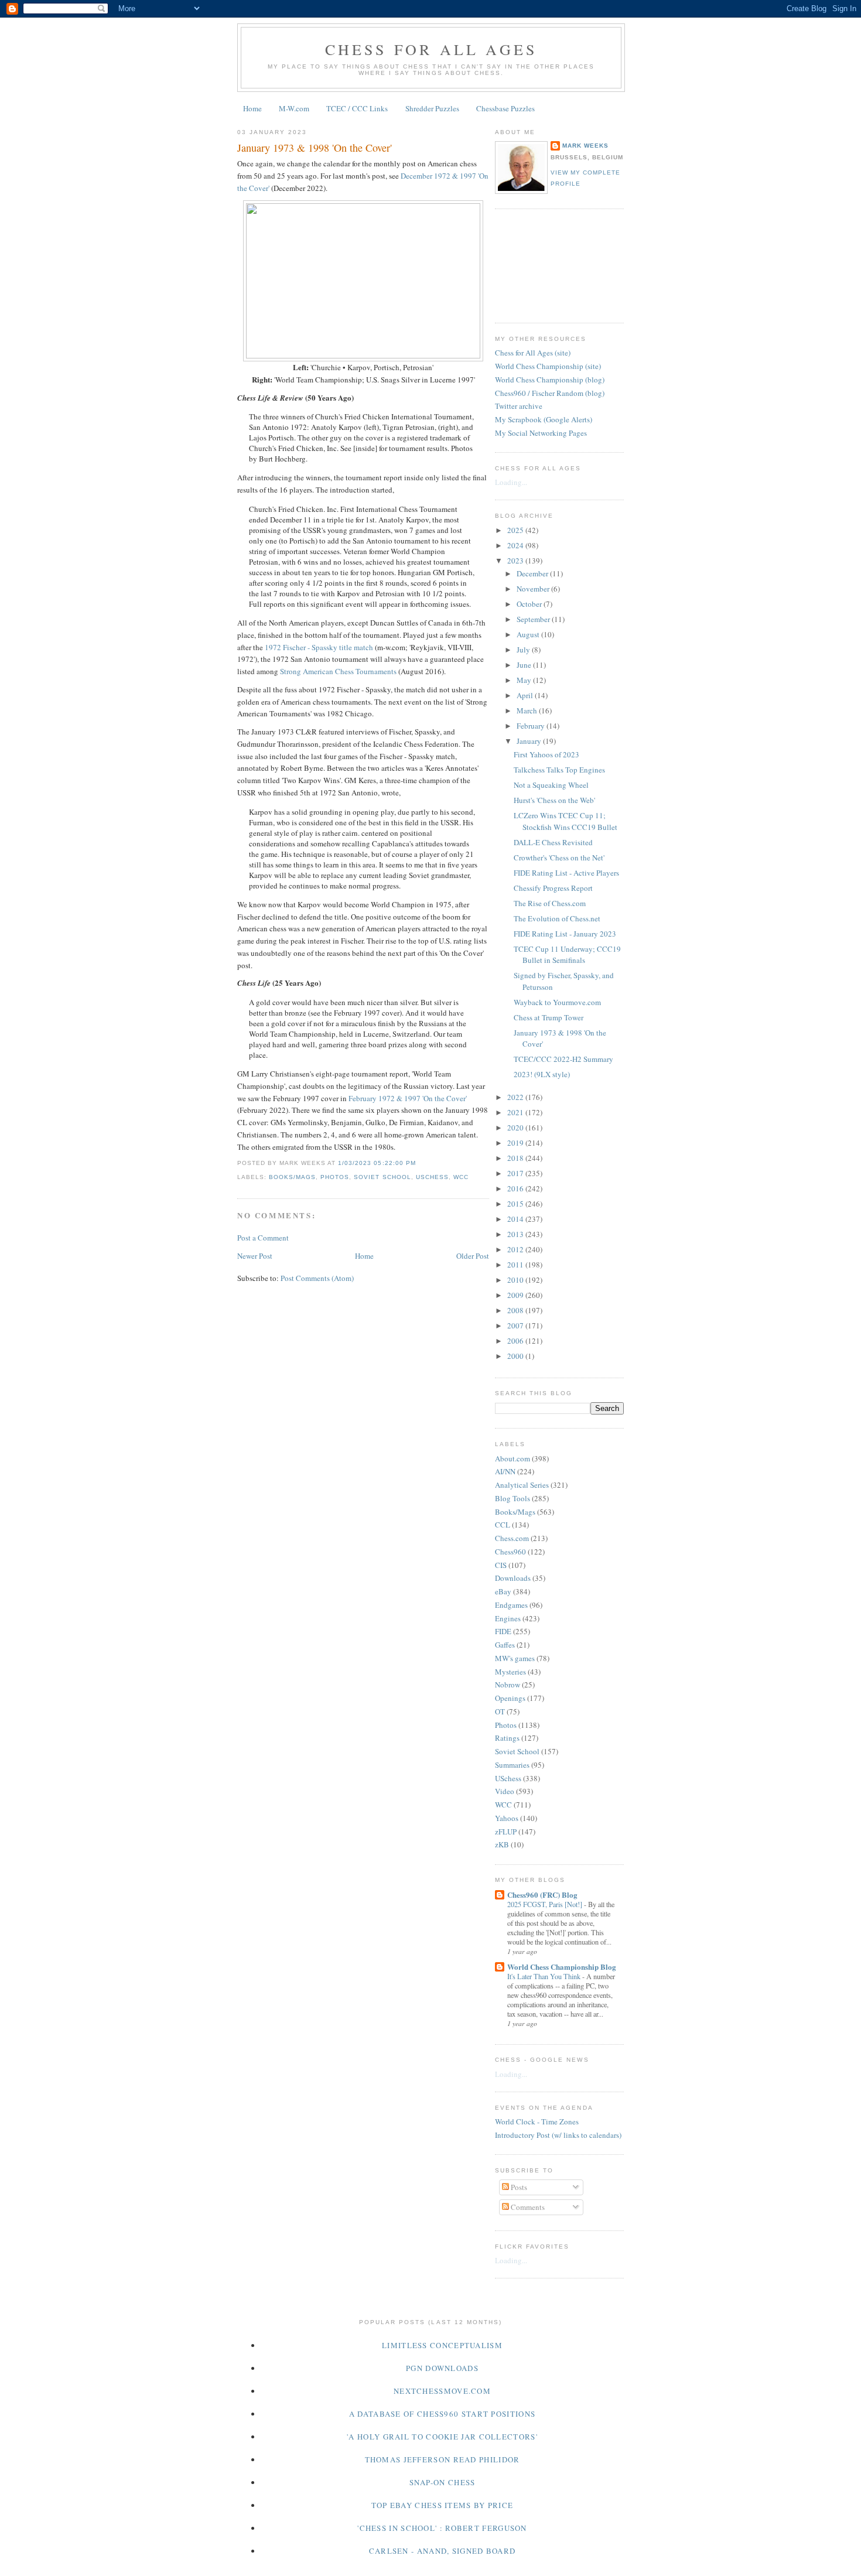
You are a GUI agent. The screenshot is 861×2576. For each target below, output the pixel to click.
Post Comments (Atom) (317, 1278)
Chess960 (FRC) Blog (542, 1895)
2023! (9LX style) (542, 1074)
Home (252, 108)
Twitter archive (519, 406)
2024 (516, 545)
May (525, 680)
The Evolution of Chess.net (557, 918)
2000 (516, 1356)
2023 (516, 561)
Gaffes (505, 1645)
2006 (516, 1341)
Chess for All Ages (431, 49)
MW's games (515, 1658)
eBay (503, 1591)
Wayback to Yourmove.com (557, 1002)
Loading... (511, 482)
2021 (516, 1112)
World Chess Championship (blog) (550, 380)
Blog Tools (512, 1498)
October (530, 604)
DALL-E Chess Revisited (553, 842)
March (528, 710)
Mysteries (510, 1672)
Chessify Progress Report (553, 888)
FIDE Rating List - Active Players (566, 873)
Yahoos (507, 1818)
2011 (516, 1265)
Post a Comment (263, 1238)
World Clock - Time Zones (537, 2121)
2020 (516, 1128)
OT (500, 1711)
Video (505, 1791)
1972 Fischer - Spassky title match (319, 647)
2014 (516, 1219)
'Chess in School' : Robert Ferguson (442, 2528)
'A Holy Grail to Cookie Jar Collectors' (442, 2437)
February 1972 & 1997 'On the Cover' (408, 1098)
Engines (508, 1618)
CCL (503, 1525)
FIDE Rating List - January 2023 (565, 934)
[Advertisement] (548, 264)
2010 (516, 1280)
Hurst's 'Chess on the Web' (554, 800)
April (526, 695)
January (530, 741)
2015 (516, 1204)
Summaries (512, 1765)
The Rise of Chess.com (550, 903)
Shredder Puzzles (432, 108)
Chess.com (512, 1538)
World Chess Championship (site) (548, 366)
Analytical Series (522, 1485)
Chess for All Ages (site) (533, 353)
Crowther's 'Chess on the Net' (559, 857)
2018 (516, 1158)
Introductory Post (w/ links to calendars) (558, 2135)
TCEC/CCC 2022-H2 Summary (563, 1059)
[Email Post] (419, 1163)
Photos (335, 1177)
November (534, 589)
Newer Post (255, 1256)
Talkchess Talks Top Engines (559, 770)
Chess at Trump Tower (549, 1017)
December (533, 573)
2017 (516, 1173)
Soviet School (382, 1177)
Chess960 (510, 1552)
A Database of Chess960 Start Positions (442, 2414)
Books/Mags (292, 1177)
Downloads (513, 1578)
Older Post (473, 1256)
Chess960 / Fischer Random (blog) (550, 393)
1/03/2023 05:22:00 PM (377, 1163)
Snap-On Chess (443, 2482)
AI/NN (505, 1471)
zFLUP (506, 1832)
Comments (527, 2207)
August (529, 634)
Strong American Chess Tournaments (338, 671)
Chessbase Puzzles (505, 108)
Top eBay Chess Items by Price (443, 2505)
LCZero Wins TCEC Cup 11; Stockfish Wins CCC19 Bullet (566, 821)
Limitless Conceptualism (442, 2345)
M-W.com (294, 108)
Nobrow (508, 1685)
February (532, 726)
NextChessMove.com (442, 2391)
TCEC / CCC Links (357, 108)
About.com (512, 1458)
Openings (510, 1698)
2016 (516, 1188)
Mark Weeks (585, 146)
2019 (516, 1143)
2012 (516, 1249)
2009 (516, 1295)
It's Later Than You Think (545, 1976)
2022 (516, 1097)
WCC (461, 1177)
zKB (502, 1844)
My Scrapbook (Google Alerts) (544, 419)
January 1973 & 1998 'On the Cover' (315, 148)
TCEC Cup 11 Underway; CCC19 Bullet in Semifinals (567, 955)
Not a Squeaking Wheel (551, 785)
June (525, 665)
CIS (501, 1565)
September (534, 619)
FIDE (503, 1631)
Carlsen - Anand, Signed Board (443, 2551)
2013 (516, 1234)
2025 (516, 530)
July (524, 650)
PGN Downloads (442, 2368)
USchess (432, 1177)
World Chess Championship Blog (562, 1967)
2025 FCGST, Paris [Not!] (546, 1904)
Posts (518, 2187)
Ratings (507, 1738)
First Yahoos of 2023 (546, 754)
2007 (516, 1325)
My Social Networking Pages (541, 433)
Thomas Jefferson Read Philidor (443, 2459)
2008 (516, 1310)
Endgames (511, 1605)
